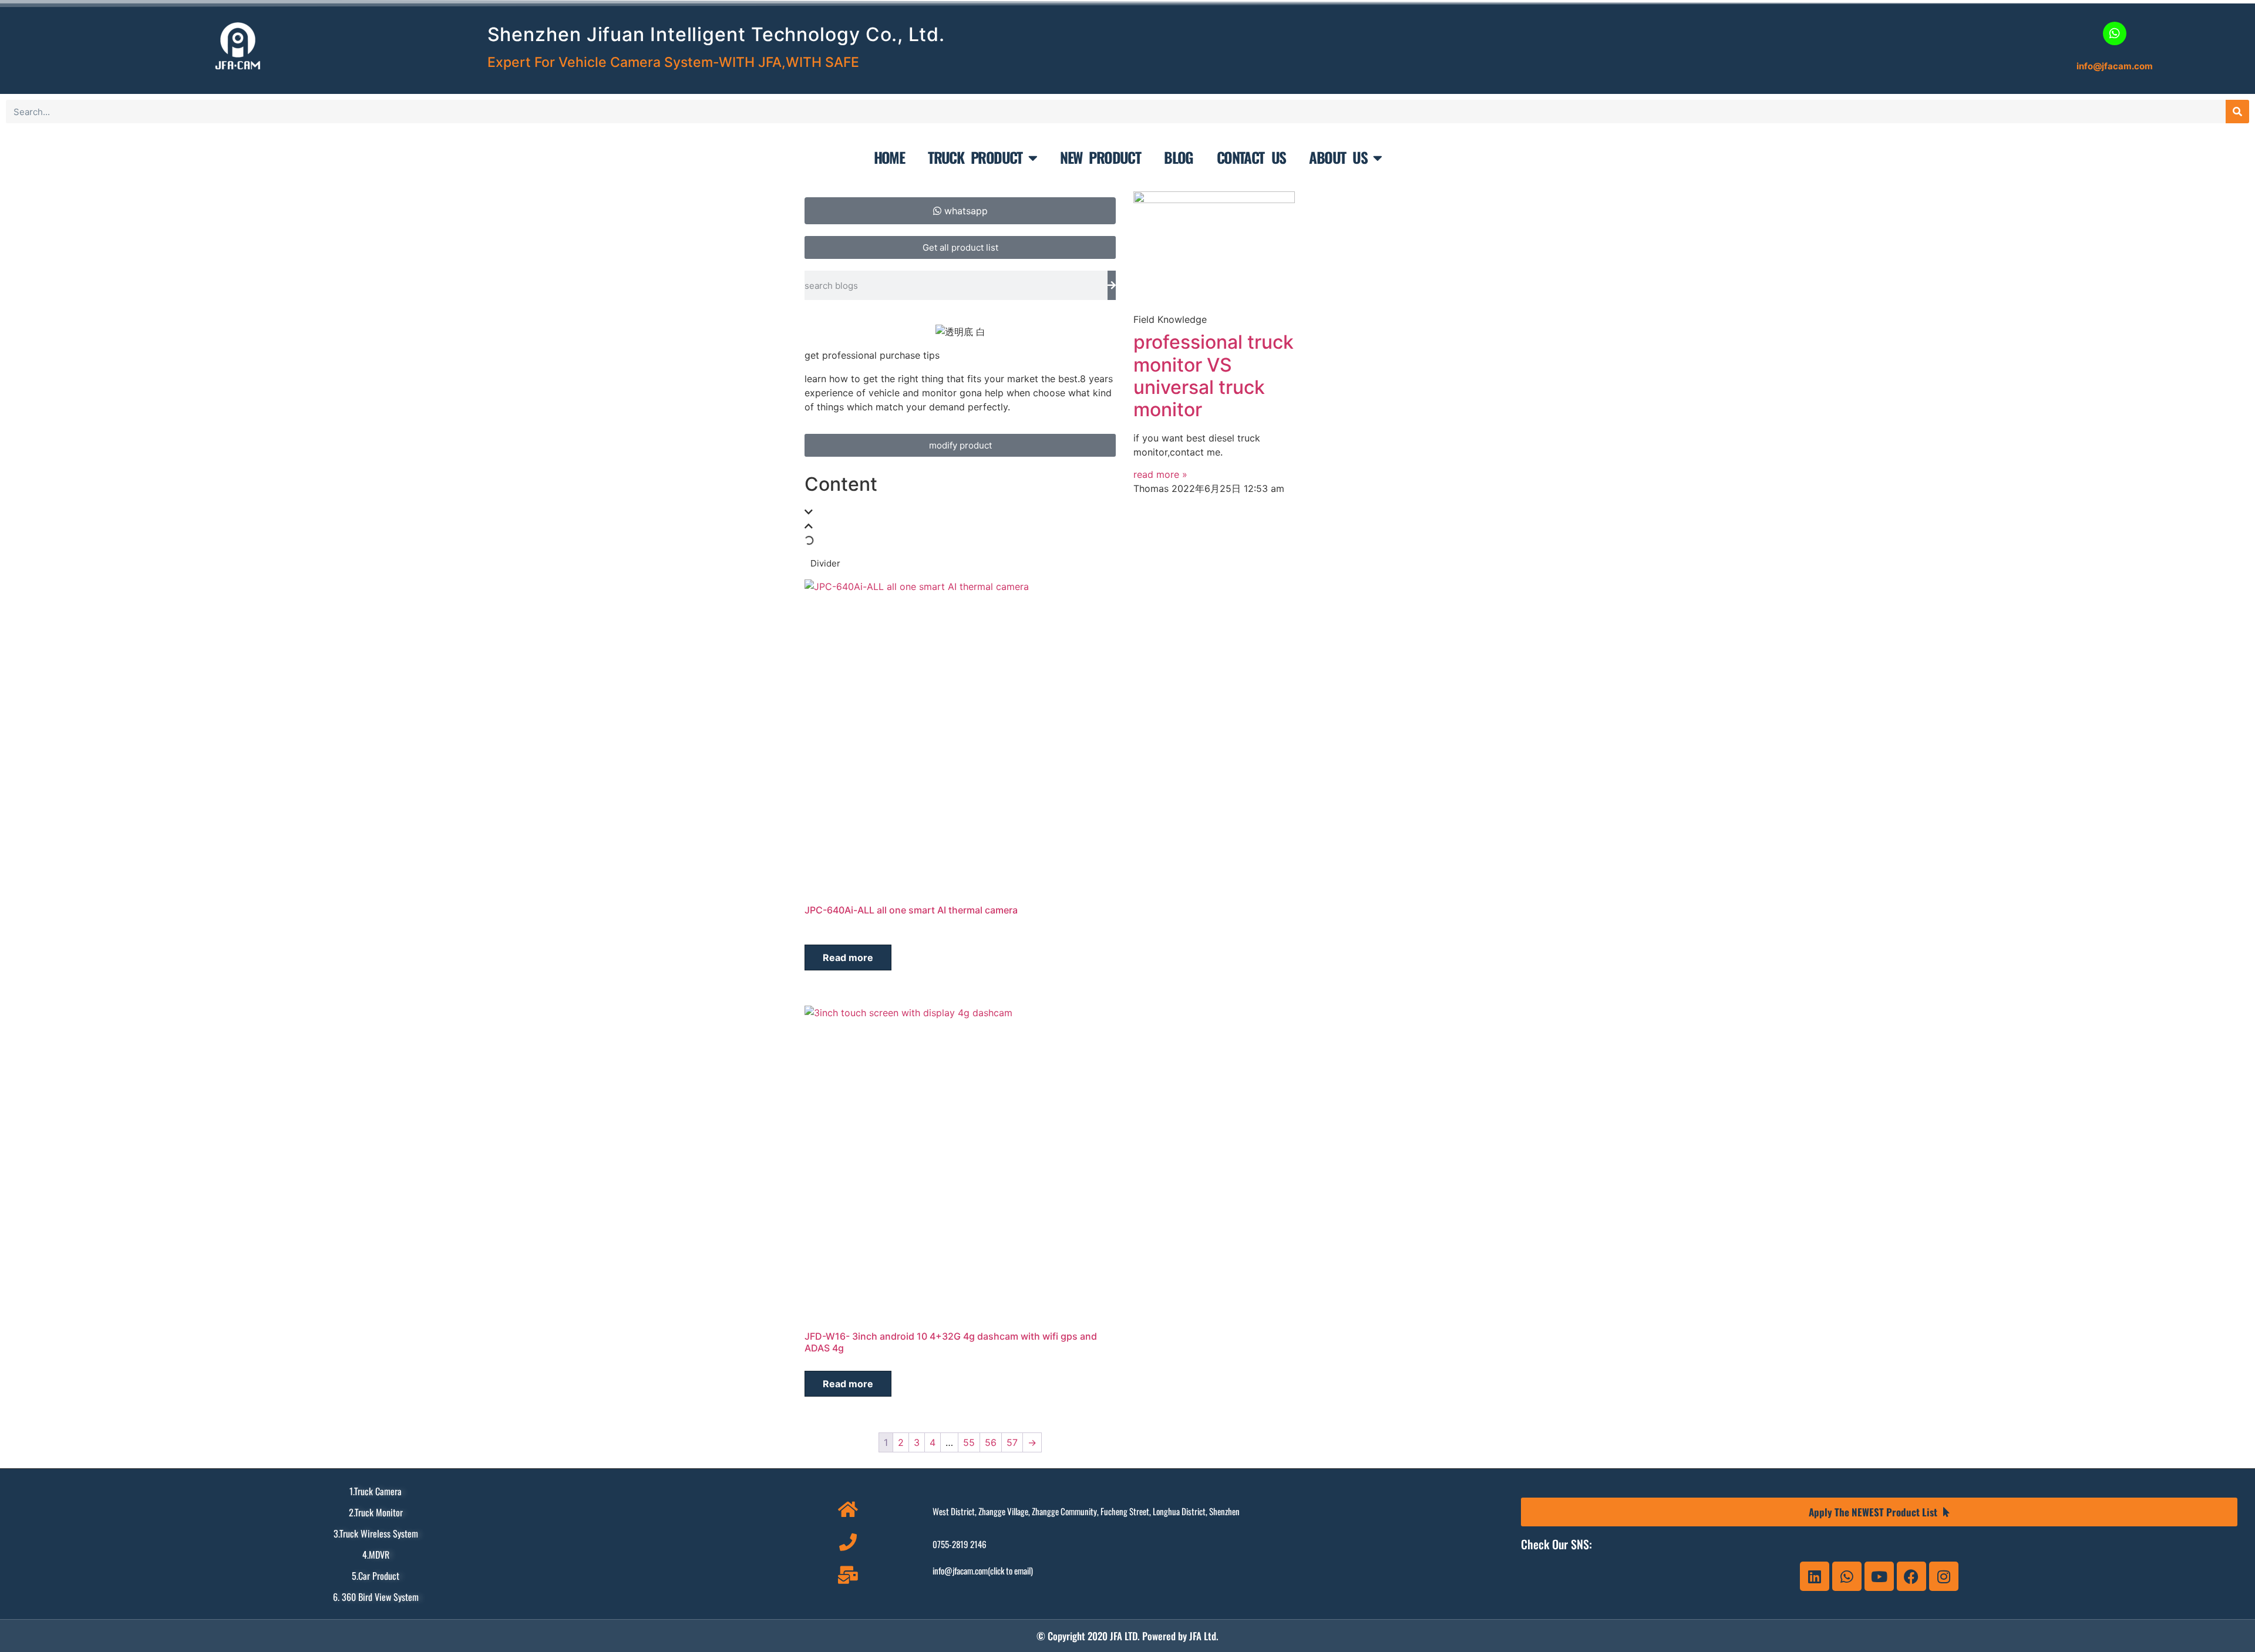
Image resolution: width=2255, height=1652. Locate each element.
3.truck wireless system (376, 1533)
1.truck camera (376, 1491)
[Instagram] (1944, 1576)
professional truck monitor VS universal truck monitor (1214, 376)
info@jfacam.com (2115, 66)
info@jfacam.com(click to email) (983, 1570)
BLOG (1179, 157)
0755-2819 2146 (960, 1544)
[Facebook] (1911, 1576)
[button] (960, 512)
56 (991, 1442)
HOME (889, 157)
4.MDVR (376, 1555)
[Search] (2237, 112)
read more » (1160, 474)
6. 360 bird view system (376, 1597)
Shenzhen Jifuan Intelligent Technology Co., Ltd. (716, 34)
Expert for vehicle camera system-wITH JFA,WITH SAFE (673, 62)
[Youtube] (1879, 1576)
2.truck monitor (376, 1512)
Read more (848, 958)
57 (1012, 1442)
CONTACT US (1251, 157)
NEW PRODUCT (1100, 157)
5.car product (376, 1576)
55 (969, 1442)
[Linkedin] (1815, 1576)
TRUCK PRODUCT (975, 157)
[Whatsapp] (1847, 1576)
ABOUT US (1338, 157)
